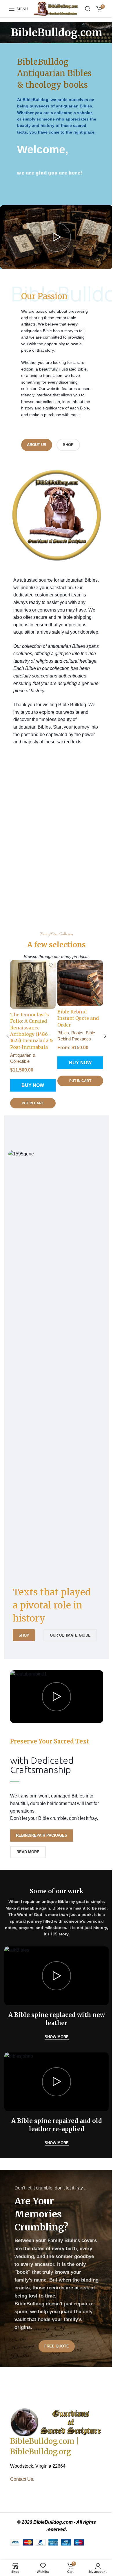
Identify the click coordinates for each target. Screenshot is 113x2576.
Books (77, 1033)
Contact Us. (22, 2479)
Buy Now (33, 1085)
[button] (8, 1036)
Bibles (63, 1033)
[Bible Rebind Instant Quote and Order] (80, 983)
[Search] (88, 9)
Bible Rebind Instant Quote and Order (78, 1018)
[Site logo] (56, 9)
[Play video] (57, 237)
